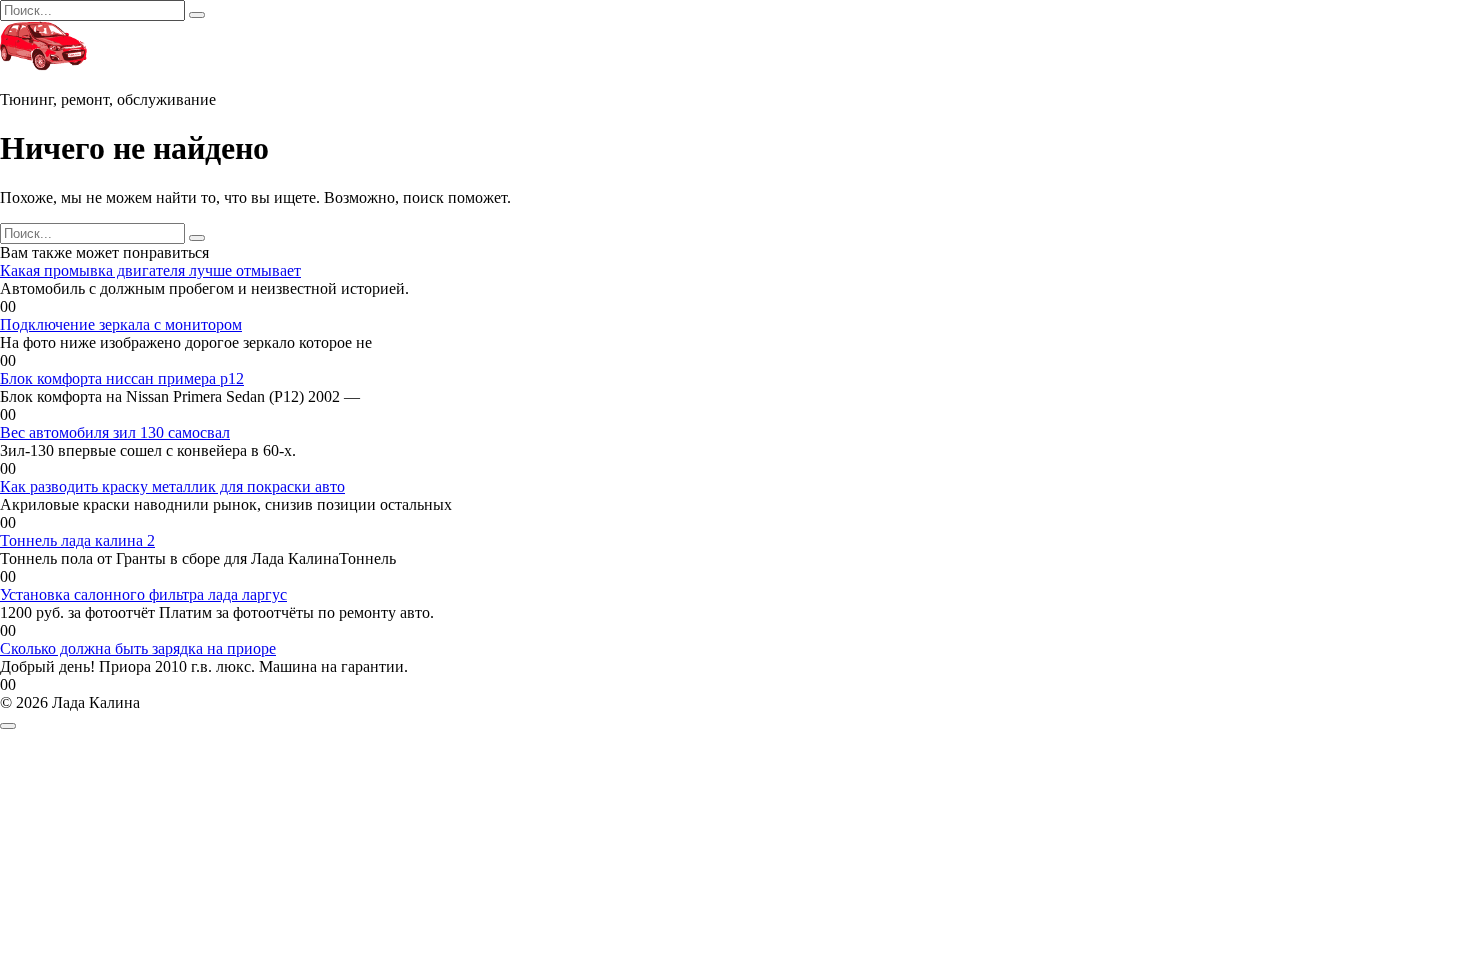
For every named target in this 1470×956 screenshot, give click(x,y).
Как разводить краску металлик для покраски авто (172, 486)
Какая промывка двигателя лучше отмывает (150, 270)
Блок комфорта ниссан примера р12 (122, 378)
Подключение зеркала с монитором (121, 324)
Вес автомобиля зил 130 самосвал (115, 432)
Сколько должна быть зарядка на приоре (138, 648)
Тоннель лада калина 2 (77, 540)
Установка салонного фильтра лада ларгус (143, 594)
